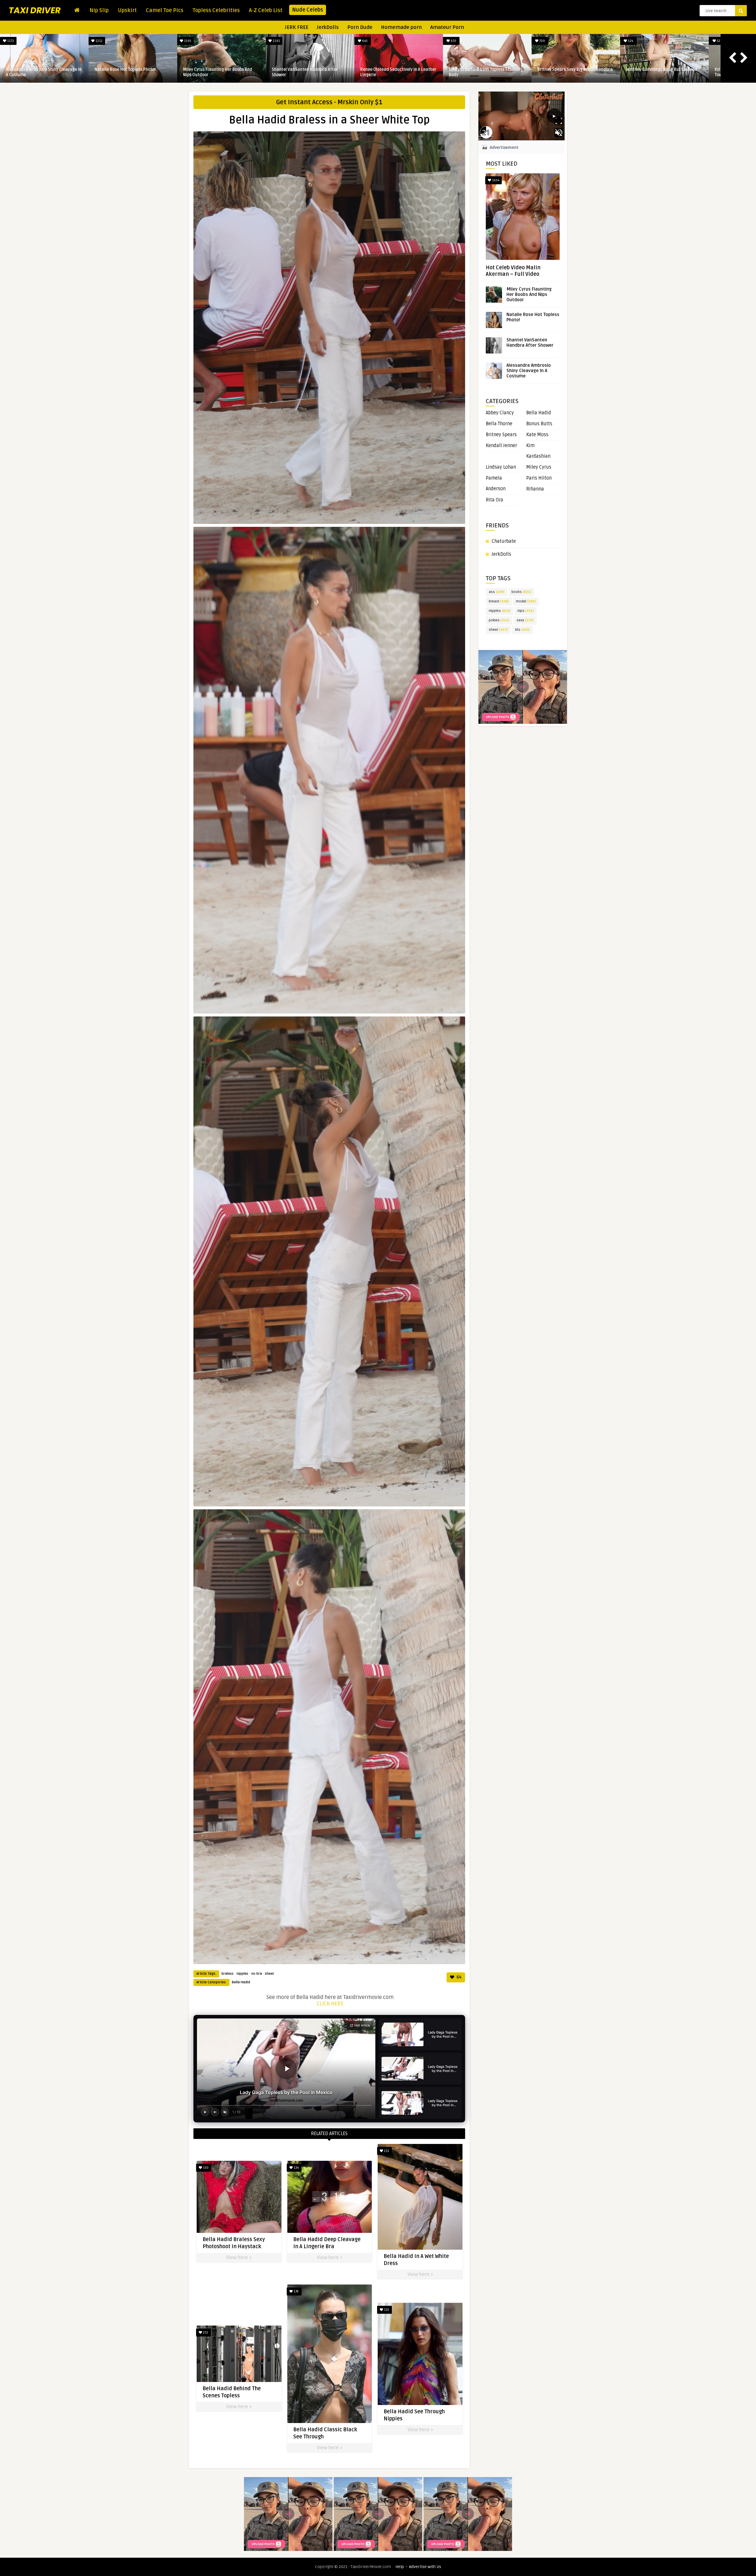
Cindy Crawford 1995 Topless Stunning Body (486, 72)
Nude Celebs (308, 10)
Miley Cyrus (539, 467)
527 (719, 41)
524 (630, 41)
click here (330, 2004)
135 (386, 2310)
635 (453, 41)
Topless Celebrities (216, 10)
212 (386, 2151)
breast (499, 601)
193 (205, 2168)
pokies (499, 620)
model (526, 601)
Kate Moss (537, 435)
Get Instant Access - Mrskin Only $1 (329, 102)
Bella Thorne (499, 424)
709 (542, 41)
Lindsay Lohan (501, 467)
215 (205, 2333)
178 (296, 2291)
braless (228, 1974)
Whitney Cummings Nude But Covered (662, 70)
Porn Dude (360, 27)
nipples (242, 1974)
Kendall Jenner (501, 446)
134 (296, 2168)
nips (526, 611)
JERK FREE (297, 27)
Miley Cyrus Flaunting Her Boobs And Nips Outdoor (218, 72)
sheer (270, 1974)
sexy (525, 620)
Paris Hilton (539, 478)
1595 (187, 41)
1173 (10, 41)
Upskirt (127, 10)
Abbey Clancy (500, 413)
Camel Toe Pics (165, 10)
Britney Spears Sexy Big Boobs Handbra (575, 70)
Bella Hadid (241, 1982)
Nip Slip (99, 10)
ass (497, 592)
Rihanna (535, 489)
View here (238, 2258)
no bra (257, 1974)
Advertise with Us (425, 2567)
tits (522, 630)
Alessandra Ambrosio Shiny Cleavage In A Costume (44, 72)
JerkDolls (328, 27)
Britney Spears (501, 435)
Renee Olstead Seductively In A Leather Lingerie (398, 72)
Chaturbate (504, 541)
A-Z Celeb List (266, 10)
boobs (521, 592)
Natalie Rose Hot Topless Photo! (125, 70)
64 (459, 1977)
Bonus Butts (539, 424)
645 (364, 41)
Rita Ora (495, 500)
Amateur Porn (447, 27)
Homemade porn (401, 27)
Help (400, 2567)
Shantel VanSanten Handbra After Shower (305, 72)
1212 (98, 41)
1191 (276, 41)
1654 (495, 180)
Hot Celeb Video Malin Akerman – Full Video (513, 271)
